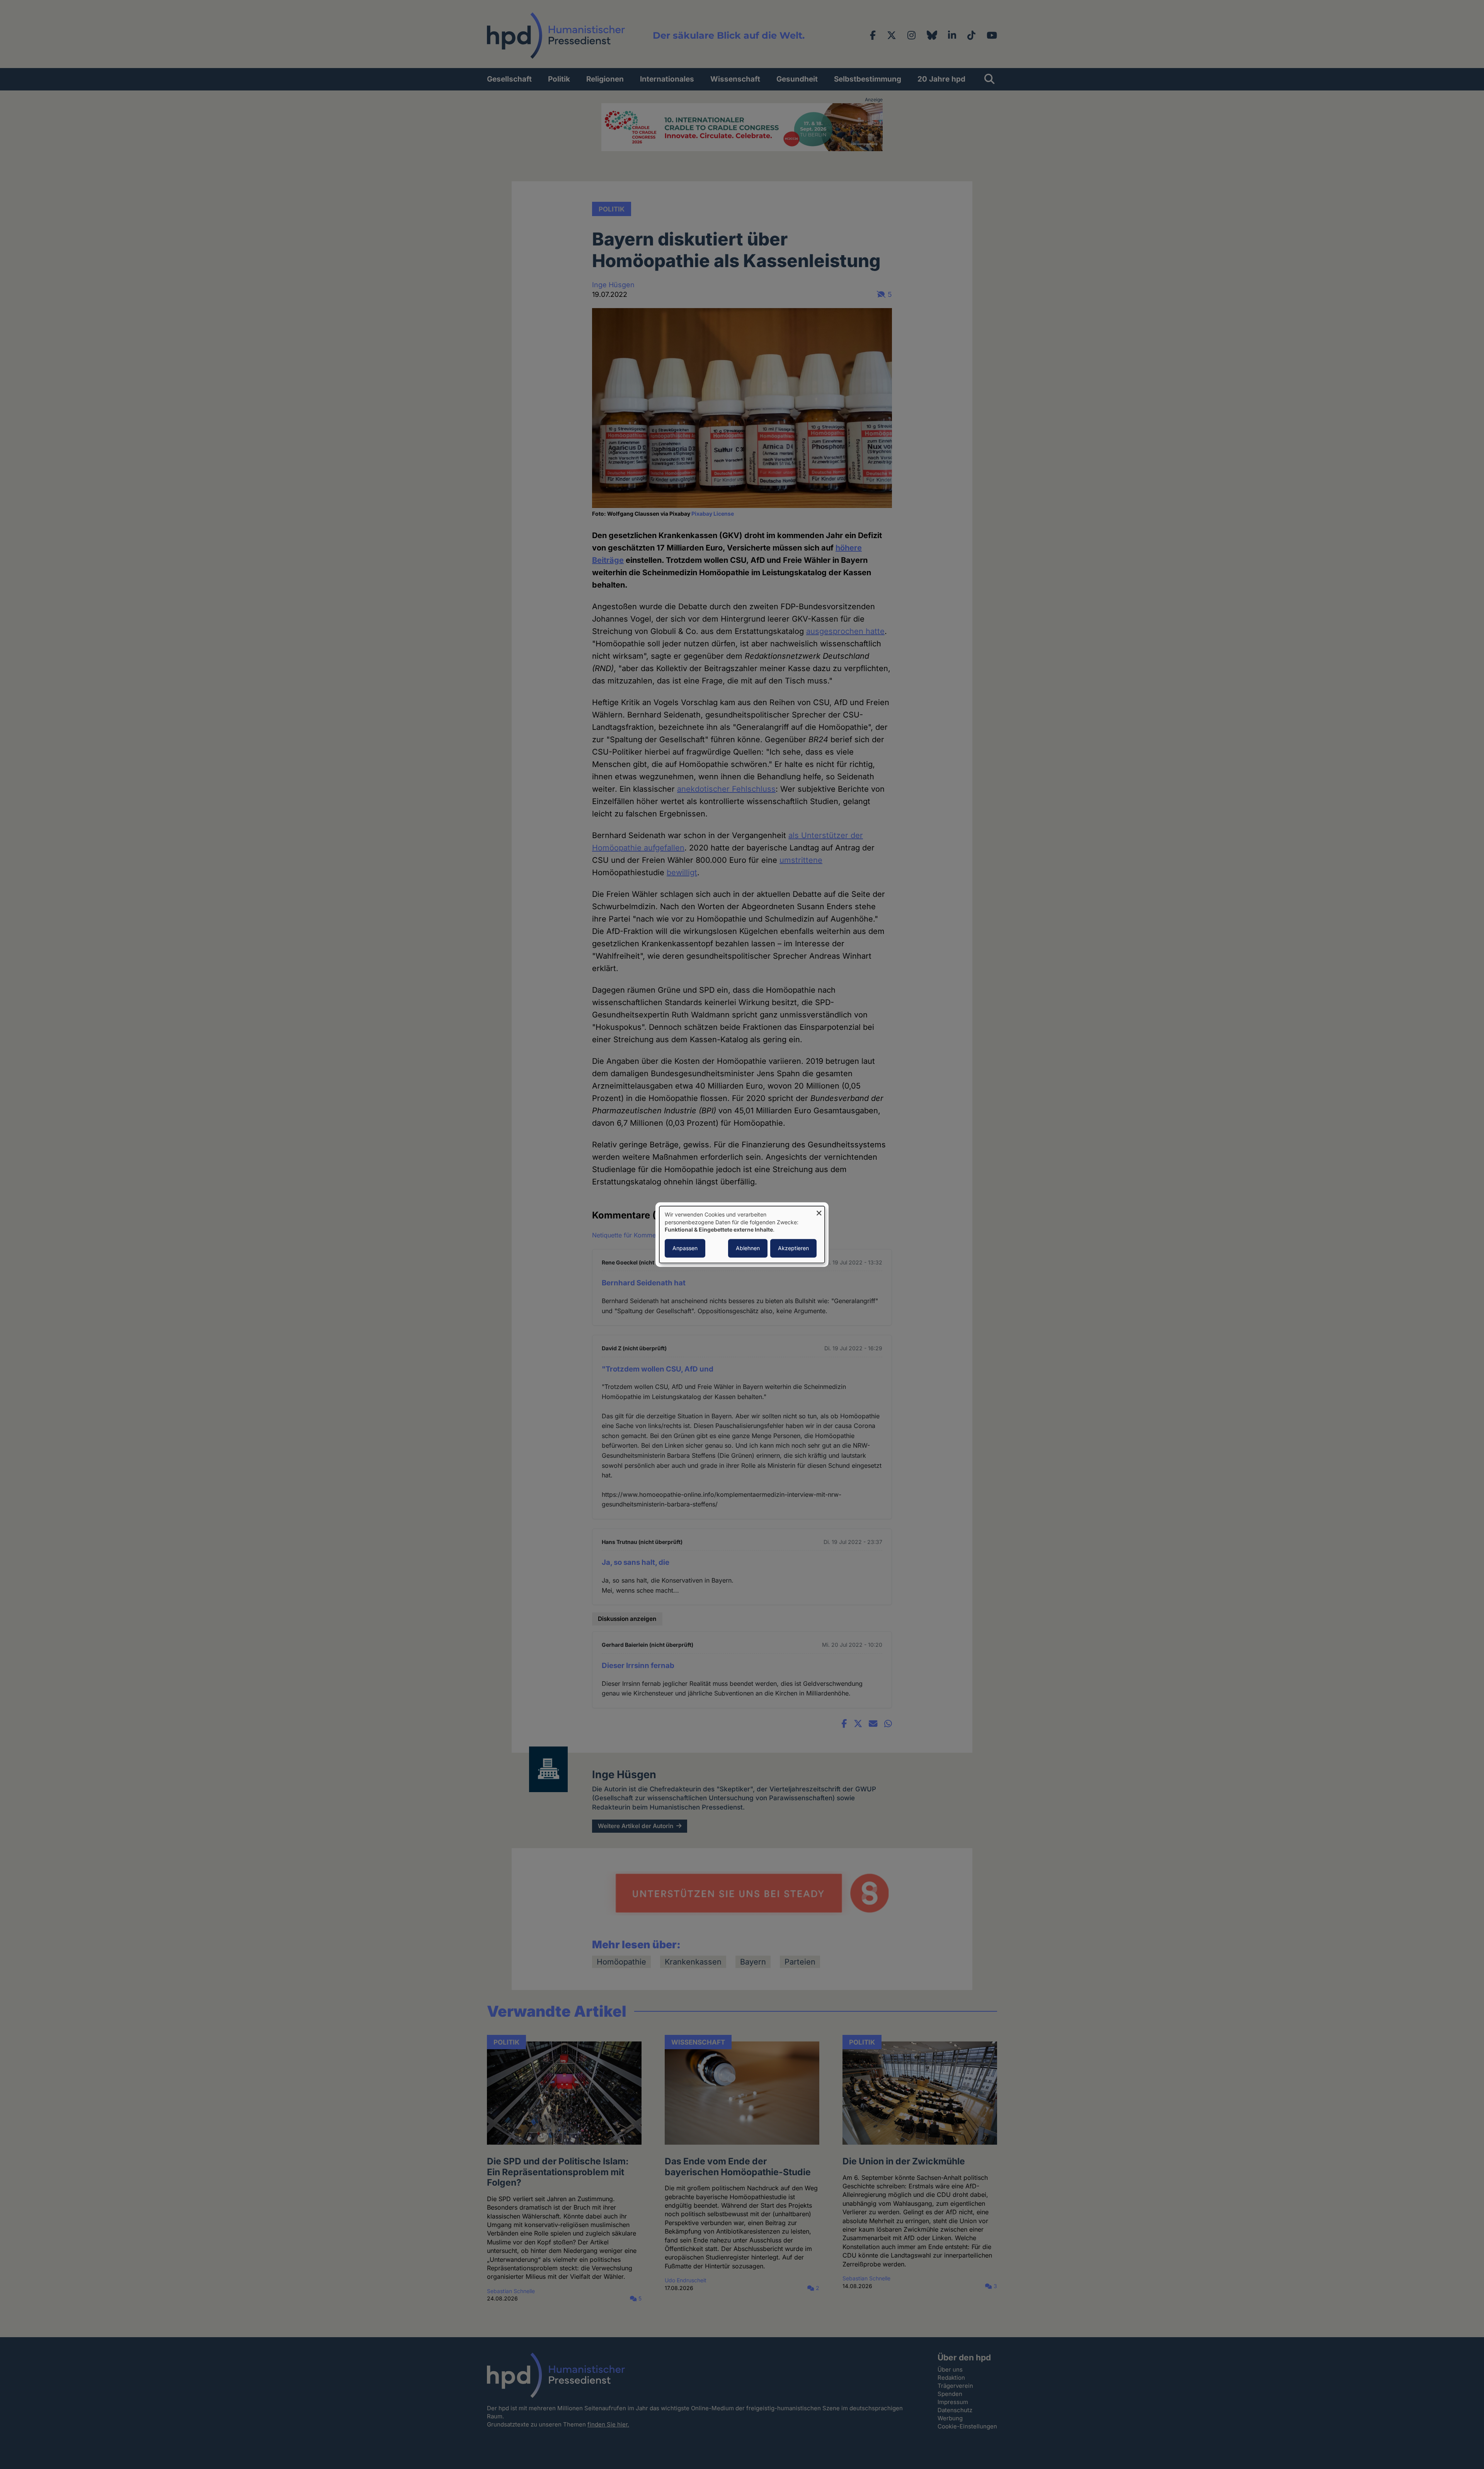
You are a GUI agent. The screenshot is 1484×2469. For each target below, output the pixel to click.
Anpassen (685, 1248)
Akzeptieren (793, 1248)
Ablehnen (748, 1248)
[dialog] (742, 1234)
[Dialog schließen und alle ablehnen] (819, 1211)
